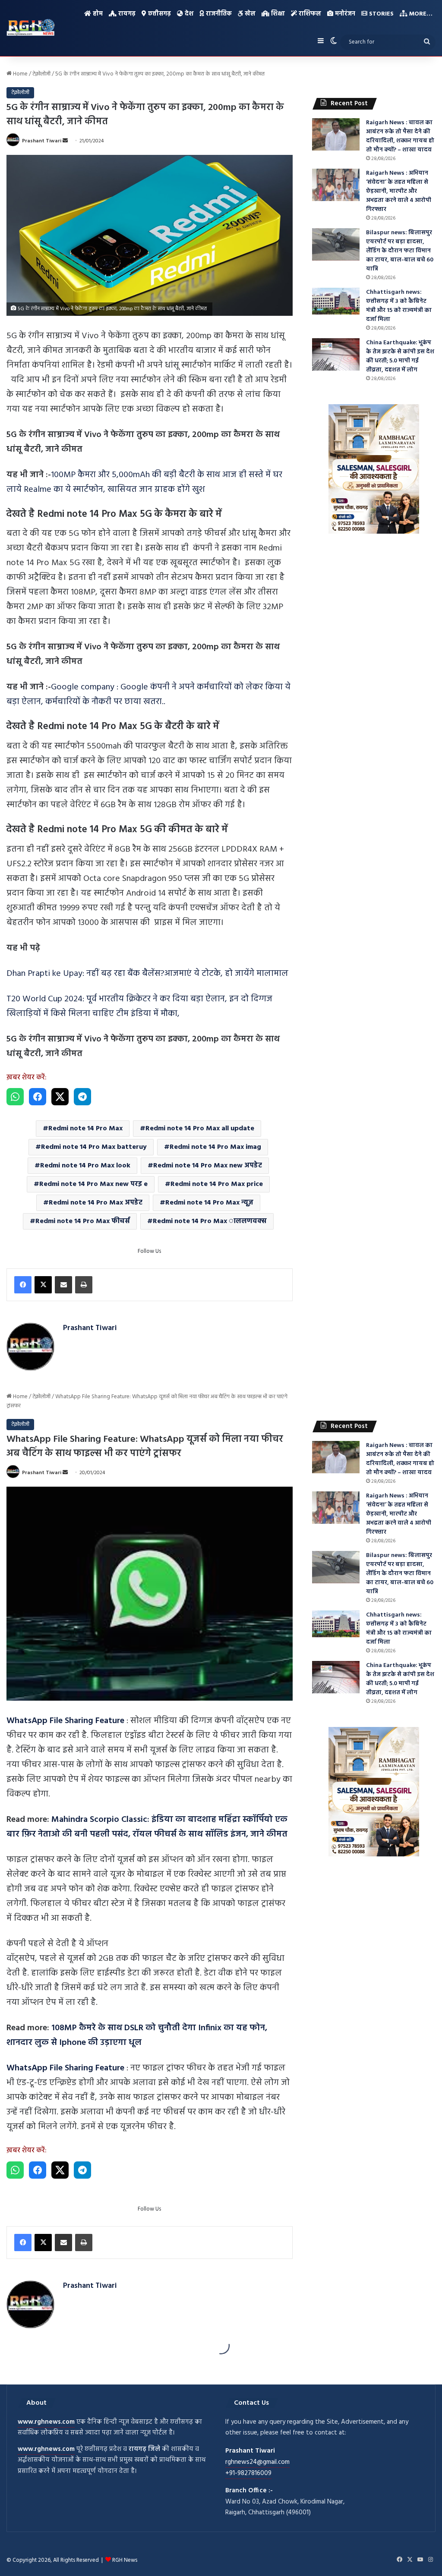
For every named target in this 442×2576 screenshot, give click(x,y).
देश (188, 14)
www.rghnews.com (46, 2422)
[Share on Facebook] (38, 1097)
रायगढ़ (126, 14)
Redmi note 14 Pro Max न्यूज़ (209, 1203)
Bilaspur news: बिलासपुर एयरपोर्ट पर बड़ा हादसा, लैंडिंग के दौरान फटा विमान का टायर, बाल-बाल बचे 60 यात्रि (400, 251)
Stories (380, 14)
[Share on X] (60, 1097)
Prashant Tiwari (42, 141)
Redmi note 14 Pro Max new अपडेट (208, 1166)
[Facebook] (23, 1285)
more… (420, 14)
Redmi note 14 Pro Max (85, 1129)
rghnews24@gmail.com (257, 2462)
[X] (43, 1285)
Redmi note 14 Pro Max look (85, 1166)
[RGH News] (31, 27)
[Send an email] (65, 141)
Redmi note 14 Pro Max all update (200, 1129)
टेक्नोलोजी (41, 74)
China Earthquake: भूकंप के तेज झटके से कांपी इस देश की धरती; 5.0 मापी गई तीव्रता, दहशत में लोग (400, 356)
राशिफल (309, 14)
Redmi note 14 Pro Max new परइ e (93, 1184)
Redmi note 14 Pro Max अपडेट (96, 1203)
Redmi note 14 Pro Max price (217, 1184)
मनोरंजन (344, 14)
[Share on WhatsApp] (15, 1097)
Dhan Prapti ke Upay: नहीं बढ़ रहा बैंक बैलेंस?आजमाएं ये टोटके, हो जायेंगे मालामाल (147, 974)
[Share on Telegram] (82, 1097)
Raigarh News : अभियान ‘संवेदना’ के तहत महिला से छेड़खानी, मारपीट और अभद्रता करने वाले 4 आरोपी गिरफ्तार (399, 191)
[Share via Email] (63, 1285)
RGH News (125, 2560)
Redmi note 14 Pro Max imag (215, 1147)
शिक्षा (277, 14)
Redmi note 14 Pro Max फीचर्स (83, 1221)
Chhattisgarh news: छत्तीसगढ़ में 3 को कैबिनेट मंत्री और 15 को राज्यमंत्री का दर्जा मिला (399, 306)
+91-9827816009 (248, 2473)
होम (97, 14)
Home (20, 74)
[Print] (84, 1285)
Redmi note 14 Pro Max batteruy (94, 1147)
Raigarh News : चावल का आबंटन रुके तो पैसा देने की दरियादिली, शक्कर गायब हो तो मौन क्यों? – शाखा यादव (400, 136)
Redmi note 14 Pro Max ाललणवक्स (210, 1221)
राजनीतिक (218, 14)
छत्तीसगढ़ (159, 14)
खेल (249, 14)
